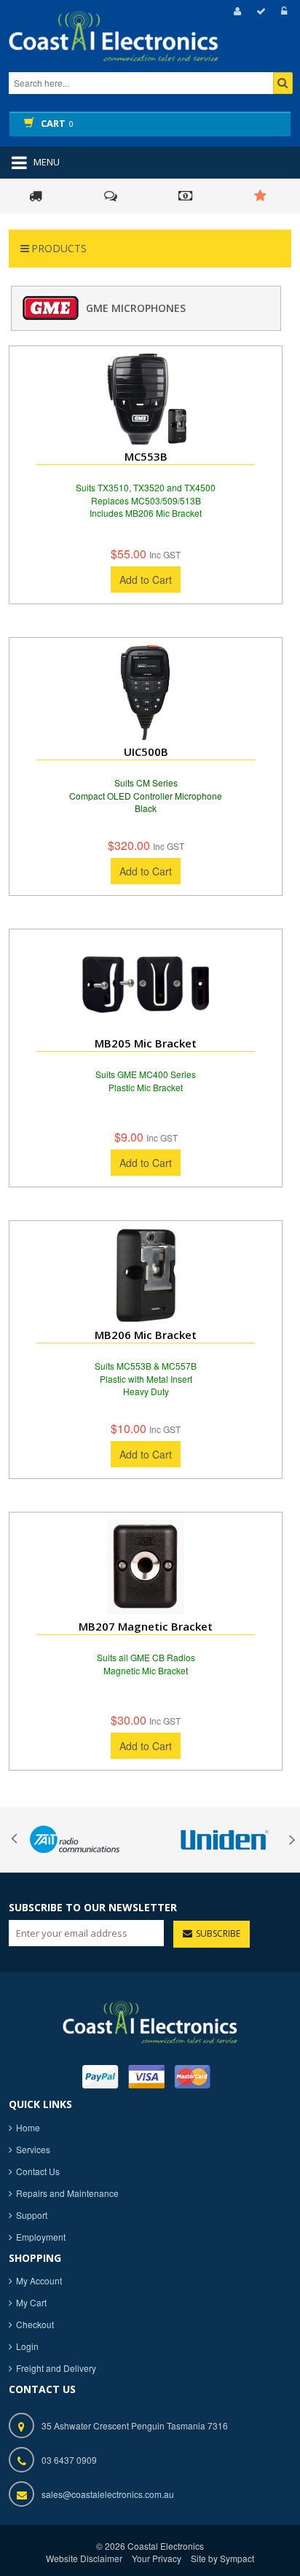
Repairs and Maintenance (67, 2193)
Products (59, 248)
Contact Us (38, 2171)
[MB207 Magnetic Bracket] (146, 1567)
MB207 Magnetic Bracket (146, 1626)
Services (33, 2149)
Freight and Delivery (56, 2368)
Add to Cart (146, 579)
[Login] (282, 11)
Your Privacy (157, 2558)
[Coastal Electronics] (140, 49)
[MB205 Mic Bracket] (146, 984)
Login (27, 2346)
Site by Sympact (222, 2558)
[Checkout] (259, 11)
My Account (39, 2280)
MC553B (146, 456)
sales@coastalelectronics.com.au (108, 2494)
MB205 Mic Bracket (146, 1043)
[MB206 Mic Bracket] (146, 1276)
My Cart (31, 2302)
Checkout (35, 2324)
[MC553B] (146, 399)
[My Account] (235, 11)
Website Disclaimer (84, 2558)
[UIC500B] (146, 692)
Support (32, 2215)
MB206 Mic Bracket (146, 1335)
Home (28, 2127)
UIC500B (146, 752)
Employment (41, 2237)
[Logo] (150, 2020)
